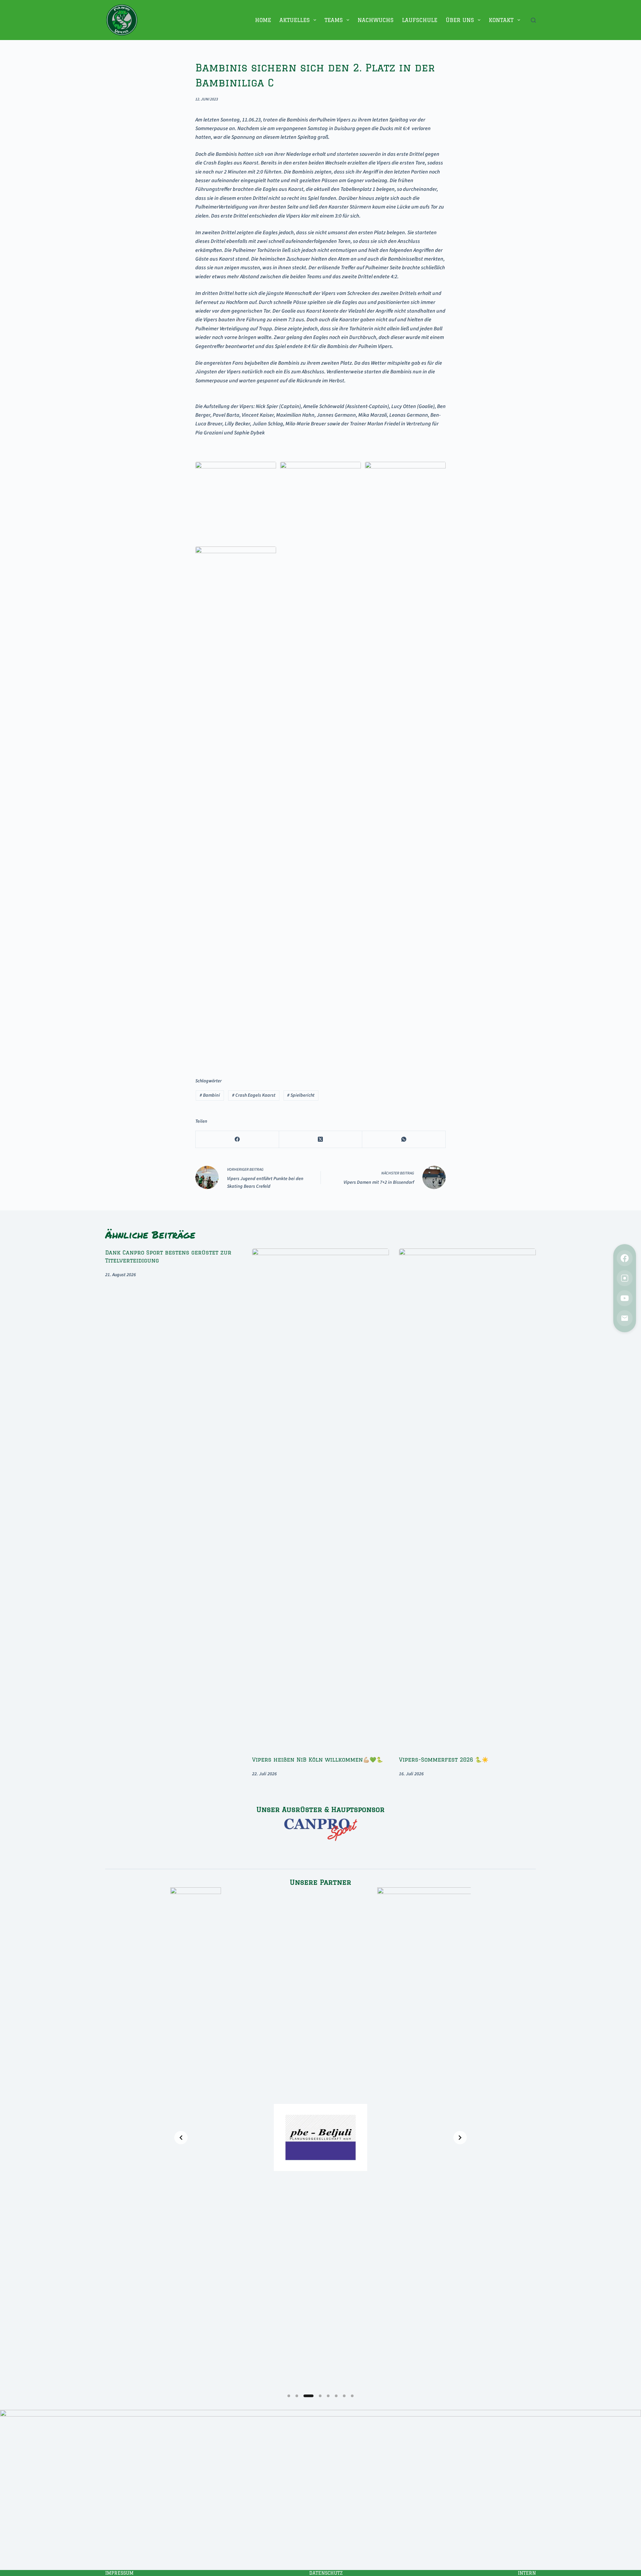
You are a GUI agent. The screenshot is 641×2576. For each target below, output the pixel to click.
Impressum (119, 2573)
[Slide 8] (352, 2396)
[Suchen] (533, 20)
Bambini (210, 1095)
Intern (527, 2573)
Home (263, 20)
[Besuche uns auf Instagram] (625, 1278)
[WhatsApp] (404, 1140)
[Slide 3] (308, 2396)
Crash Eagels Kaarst (254, 1095)
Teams (334, 20)
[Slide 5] (328, 2396)
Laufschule (420, 20)
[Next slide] (460, 2138)
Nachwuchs (376, 20)
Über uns (460, 20)
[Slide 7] (344, 2396)
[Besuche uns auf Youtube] (625, 1298)
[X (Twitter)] (321, 1140)
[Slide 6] (336, 2396)
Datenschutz (326, 2573)
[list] (320, 2138)
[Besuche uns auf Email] (625, 1318)
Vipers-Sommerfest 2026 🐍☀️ (444, 1760)
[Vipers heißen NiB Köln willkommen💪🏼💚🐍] (320, 1499)
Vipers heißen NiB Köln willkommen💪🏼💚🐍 (317, 1760)
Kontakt (501, 20)
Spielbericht (301, 1095)
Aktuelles (295, 20)
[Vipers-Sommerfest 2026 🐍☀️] (467, 1499)
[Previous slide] (181, 2138)
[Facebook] (237, 1140)
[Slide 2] (297, 2396)
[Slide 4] (320, 2396)
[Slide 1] (289, 2396)
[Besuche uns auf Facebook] (625, 1258)
